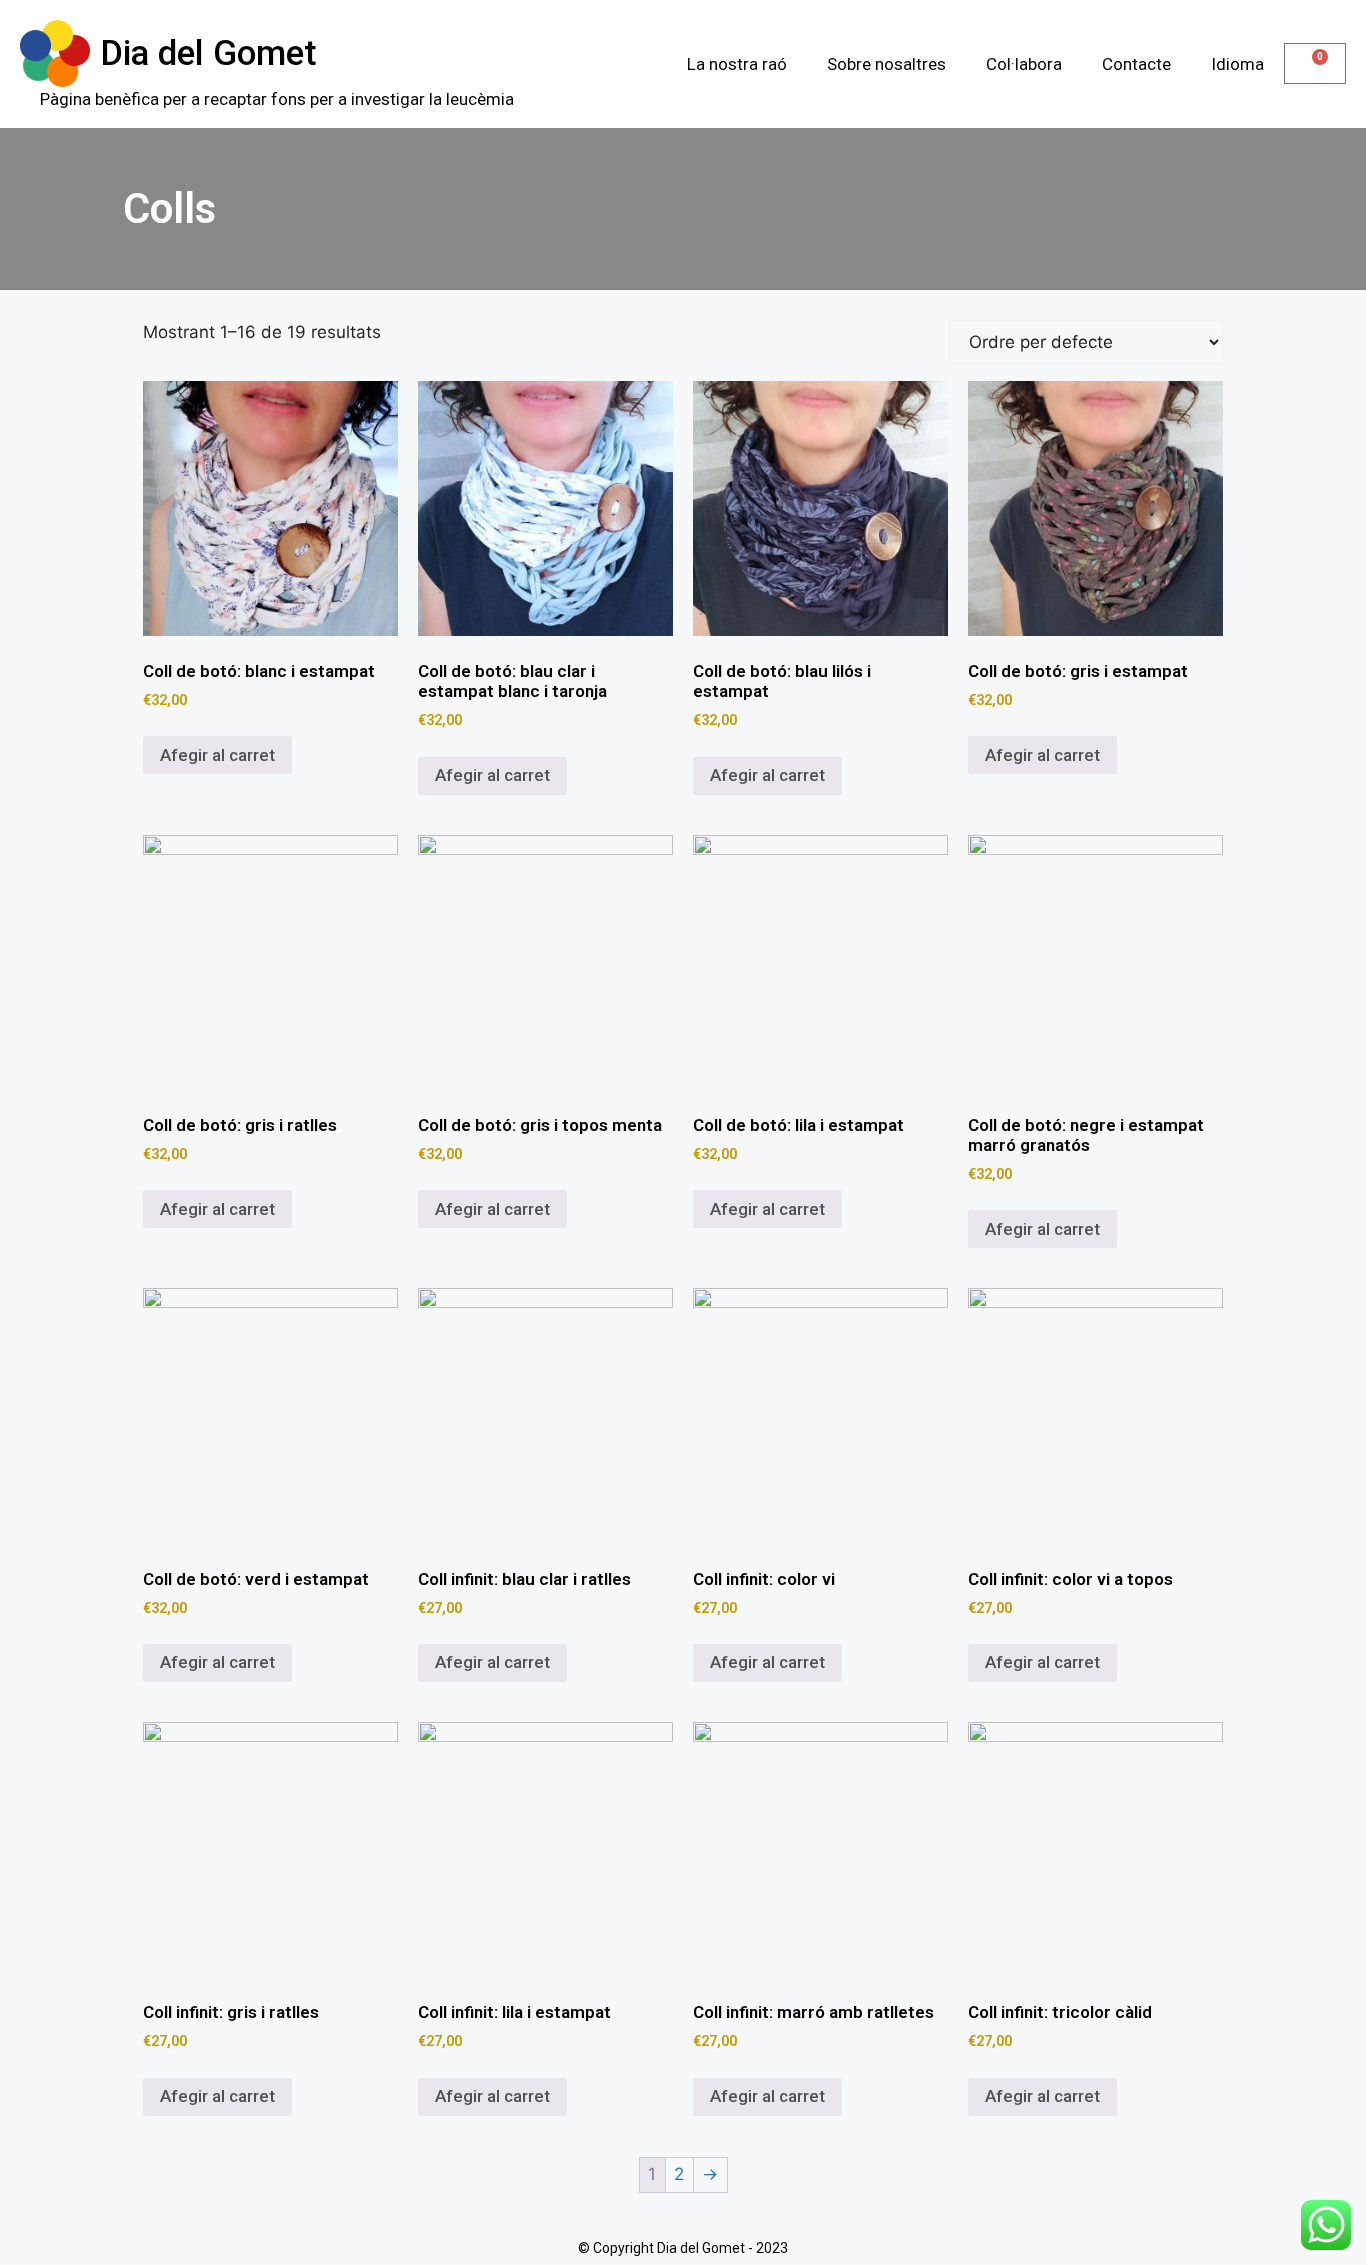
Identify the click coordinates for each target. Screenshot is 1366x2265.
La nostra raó (737, 64)
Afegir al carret (217, 755)
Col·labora (1024, 64)
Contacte (1136, 64)
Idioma (1237, 64)
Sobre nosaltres (886, 64)
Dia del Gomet (208, 53)
